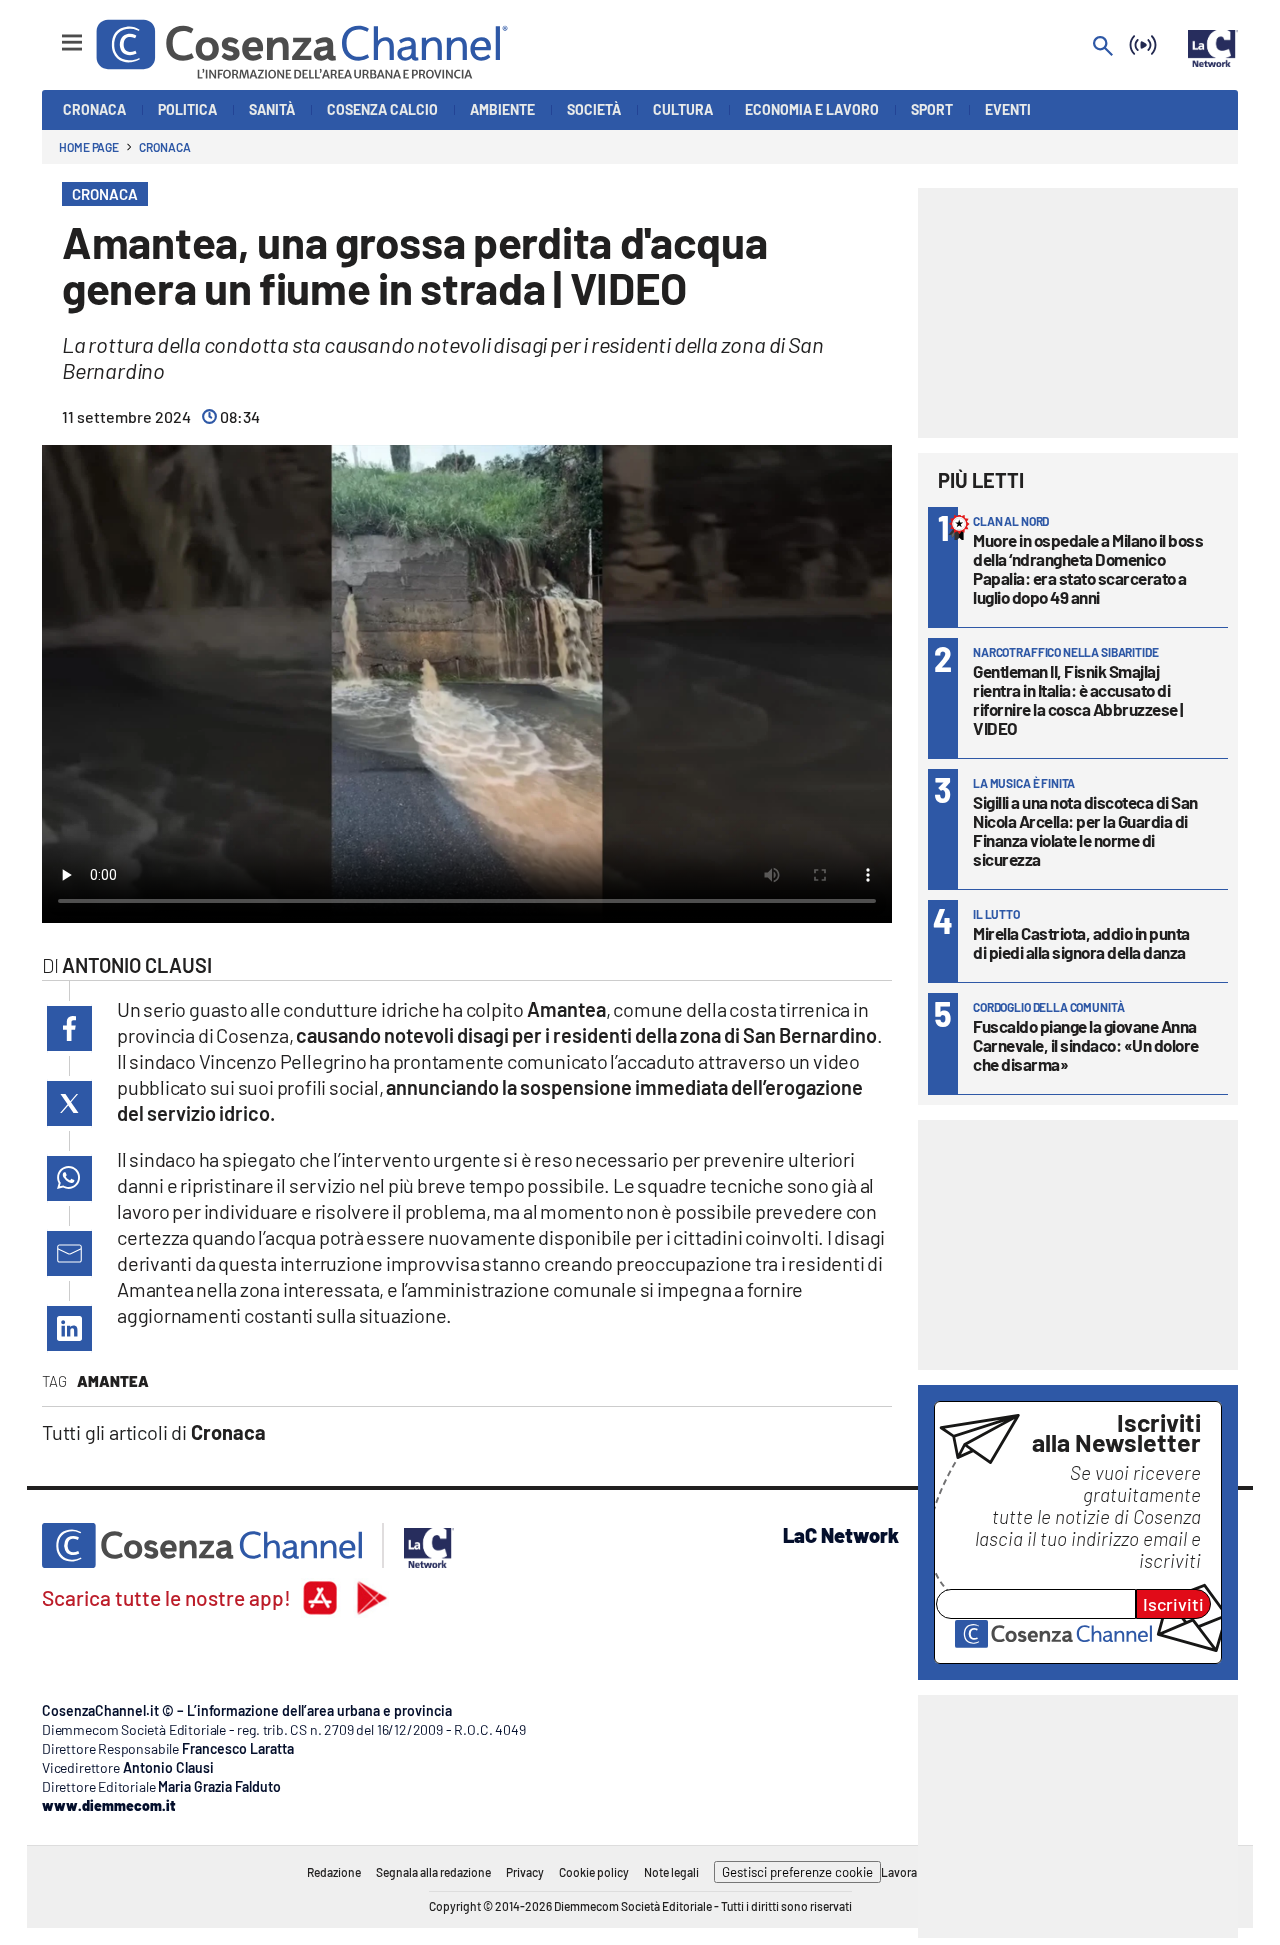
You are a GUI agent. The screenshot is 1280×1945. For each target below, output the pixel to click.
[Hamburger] (53, 33)
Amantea (113, 1381)
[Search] (1103, 47)
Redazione (334, 1872)
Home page (89, 147)
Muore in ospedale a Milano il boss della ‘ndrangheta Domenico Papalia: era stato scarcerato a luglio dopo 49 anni (1088, 568)
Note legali (671, 1872)
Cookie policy (594, 1872)
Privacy (525, 1872)
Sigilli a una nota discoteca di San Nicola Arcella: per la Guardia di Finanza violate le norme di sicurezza (1085, 830)
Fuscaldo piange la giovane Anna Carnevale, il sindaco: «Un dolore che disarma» (1086, 1045)
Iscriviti (1173, 1604)
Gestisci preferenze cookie (797, 1872)
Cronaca (164, 147)
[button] (69, 1028)
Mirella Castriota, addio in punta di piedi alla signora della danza (1081, 942)
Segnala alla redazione (433, 1872)
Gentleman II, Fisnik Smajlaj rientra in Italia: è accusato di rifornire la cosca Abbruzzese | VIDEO (1078, 699)
